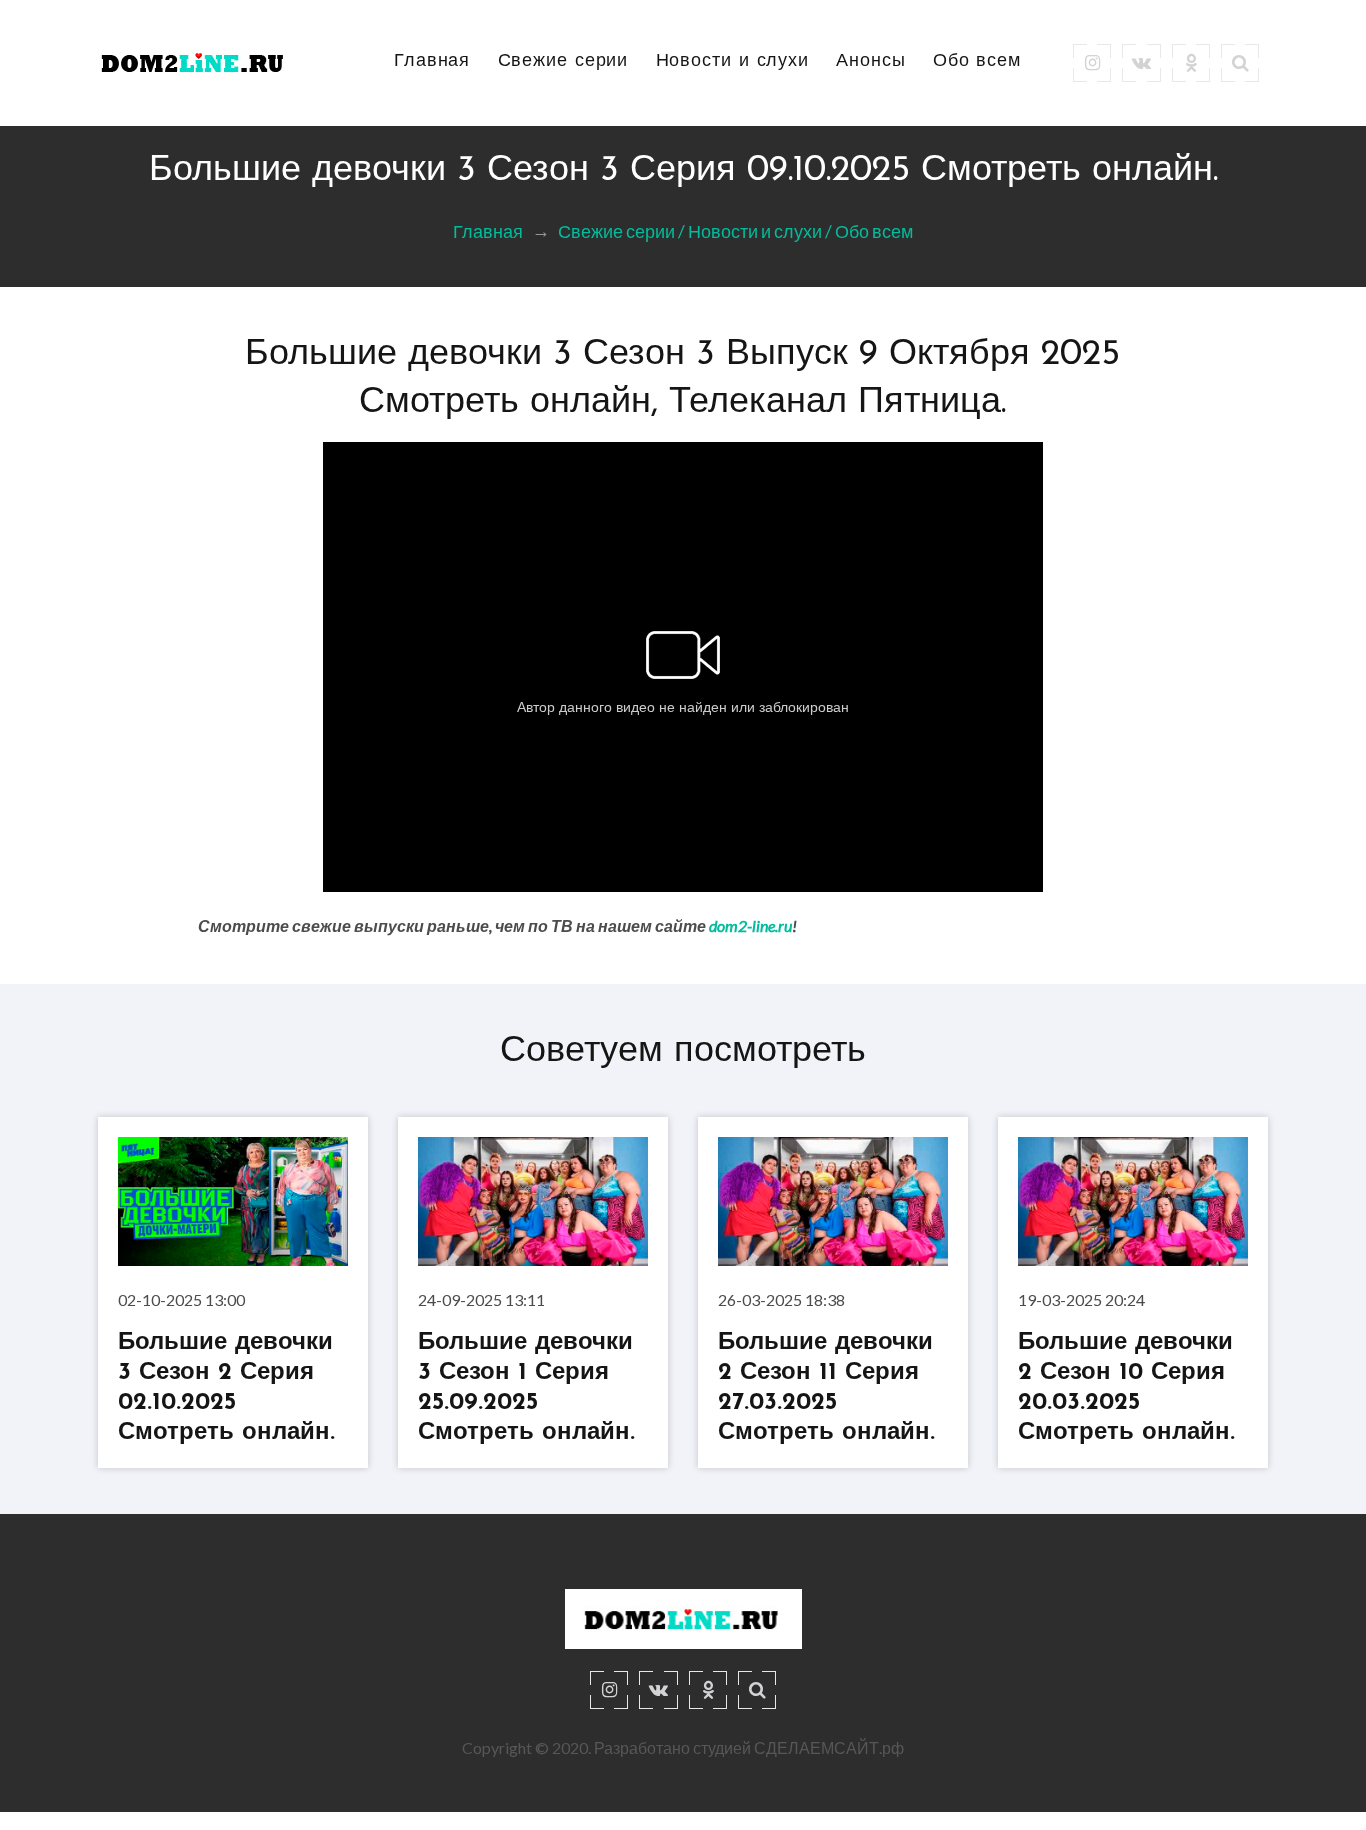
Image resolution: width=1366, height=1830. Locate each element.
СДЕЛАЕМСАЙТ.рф (829, 1747)
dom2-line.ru (750, 925)
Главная (432, 62)
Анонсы (870, 62)
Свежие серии (563, 62)
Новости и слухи (733, 62)
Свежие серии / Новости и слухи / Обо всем (735, 231)
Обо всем (977, 62)
